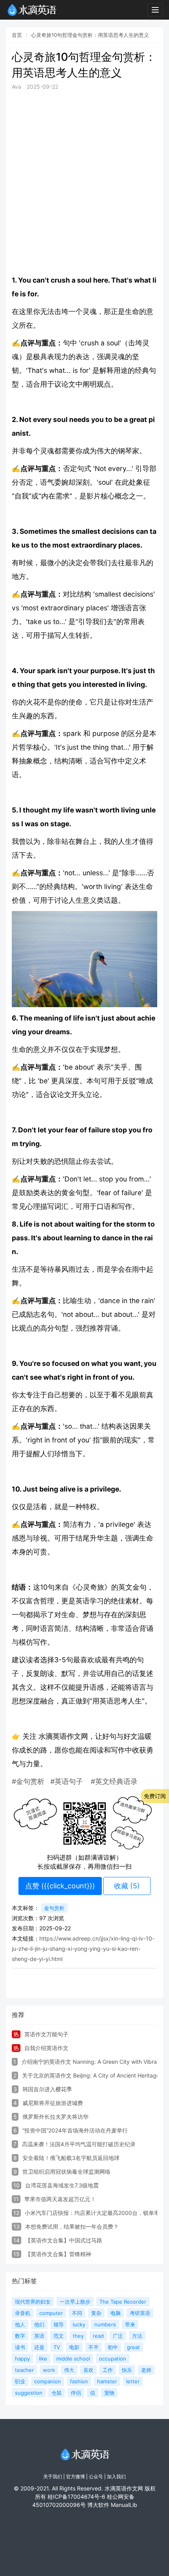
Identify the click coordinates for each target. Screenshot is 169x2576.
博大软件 (98, 2505)
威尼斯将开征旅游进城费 (53, 2103)
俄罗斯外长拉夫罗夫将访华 (55, 2117)
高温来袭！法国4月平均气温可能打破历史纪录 (79, 2144)
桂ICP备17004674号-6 (76, 2497)
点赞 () (60, 1886)
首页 (17, 35)
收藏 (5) (127, 1886)
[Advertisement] (84, 182)
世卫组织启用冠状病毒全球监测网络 (66, 2172)
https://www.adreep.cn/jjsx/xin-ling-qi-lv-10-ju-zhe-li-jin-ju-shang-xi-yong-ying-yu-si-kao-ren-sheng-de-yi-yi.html (83, 1949)
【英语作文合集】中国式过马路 (64, 2240)
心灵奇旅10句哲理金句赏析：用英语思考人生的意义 (90, 35)
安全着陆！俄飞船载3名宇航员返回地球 (71, 2158)
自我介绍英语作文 (46, 2048)
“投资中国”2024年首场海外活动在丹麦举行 (75, 2130)
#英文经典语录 (114, 1781)
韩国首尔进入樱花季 (47, 2089)
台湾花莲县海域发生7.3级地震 (62, 2185)
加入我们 (116, 2477)
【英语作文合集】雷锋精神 (58, 2254)
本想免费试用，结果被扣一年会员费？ (72, 2226)
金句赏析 (54, 1908)
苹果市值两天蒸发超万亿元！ (60, 2199)
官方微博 (75, 2477)
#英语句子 (67, 1781)
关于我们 (53, 2477)
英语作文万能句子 (46, 2034)
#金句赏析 (28, 1781)
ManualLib (124, 2505)
